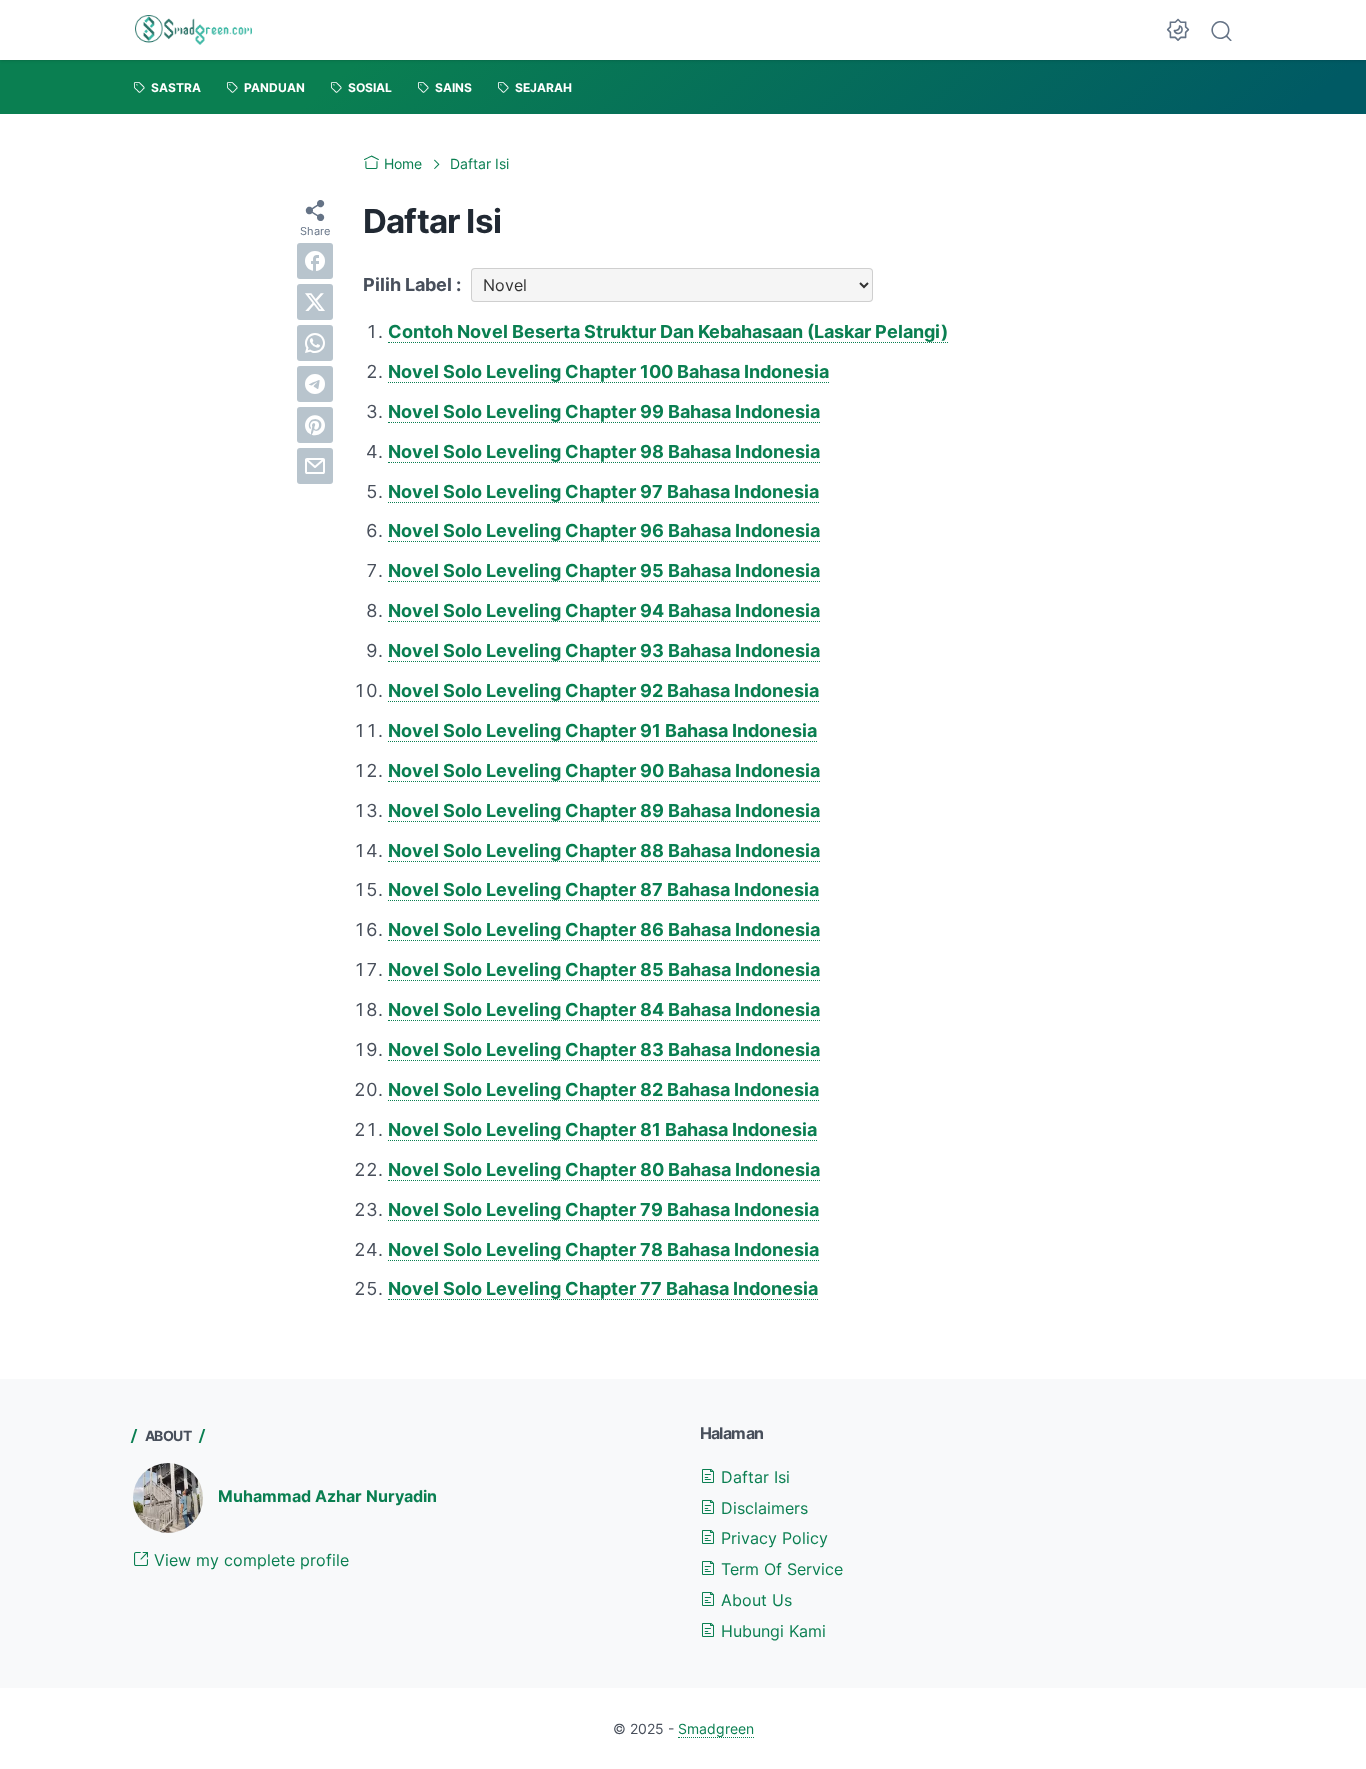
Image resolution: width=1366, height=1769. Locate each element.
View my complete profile (249, 1560)
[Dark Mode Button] (1178, 30)
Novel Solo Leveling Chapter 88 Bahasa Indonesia (604, 850)
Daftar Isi (753, 1477)
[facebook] (315, 261)
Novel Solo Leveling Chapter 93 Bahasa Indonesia (604, 650)
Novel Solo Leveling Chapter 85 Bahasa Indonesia (604, 969)
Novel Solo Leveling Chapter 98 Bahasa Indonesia (604, 451)
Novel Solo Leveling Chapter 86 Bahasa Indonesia (604, 929)
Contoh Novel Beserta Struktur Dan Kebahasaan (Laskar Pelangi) (668, 331)
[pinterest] (315, 425)
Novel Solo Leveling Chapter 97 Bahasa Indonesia (603, 491)
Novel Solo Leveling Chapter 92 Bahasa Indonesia (603, 690)
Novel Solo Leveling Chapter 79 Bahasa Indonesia (603, 1209)
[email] (315, 466)
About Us (754, 1600)
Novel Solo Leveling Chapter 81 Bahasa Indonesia (602, 1129)
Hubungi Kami (771, 1631)
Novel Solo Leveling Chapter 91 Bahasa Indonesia (602, 730)
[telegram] (315, 384)
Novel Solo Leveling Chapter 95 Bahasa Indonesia (604, 570)
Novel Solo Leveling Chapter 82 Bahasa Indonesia (603, 1089)
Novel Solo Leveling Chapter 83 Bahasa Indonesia (604, 1049)
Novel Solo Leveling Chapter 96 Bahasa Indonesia (604, 530)
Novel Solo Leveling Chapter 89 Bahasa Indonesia (604, 810)
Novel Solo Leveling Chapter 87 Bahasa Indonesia (603, 889)
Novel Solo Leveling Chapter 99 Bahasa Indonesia (604, 411)
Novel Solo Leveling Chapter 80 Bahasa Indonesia (604, 1169)
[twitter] (315, 302)
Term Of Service (779, 1569)
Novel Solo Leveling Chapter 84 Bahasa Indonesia (604, 1009)
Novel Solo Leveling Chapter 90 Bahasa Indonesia (604, 770)
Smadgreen (716, 1728)
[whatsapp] (315, 343)
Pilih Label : (412, 284)
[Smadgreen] (193, 30)
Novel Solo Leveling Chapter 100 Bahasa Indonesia (608, 371)
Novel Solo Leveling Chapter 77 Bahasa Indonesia (603, 1288)
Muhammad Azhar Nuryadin (327, 1496)
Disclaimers (762, 1508)
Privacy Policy (772, 1538)
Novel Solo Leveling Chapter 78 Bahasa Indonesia (603, 1249)
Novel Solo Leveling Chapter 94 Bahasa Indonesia (604, 610)
